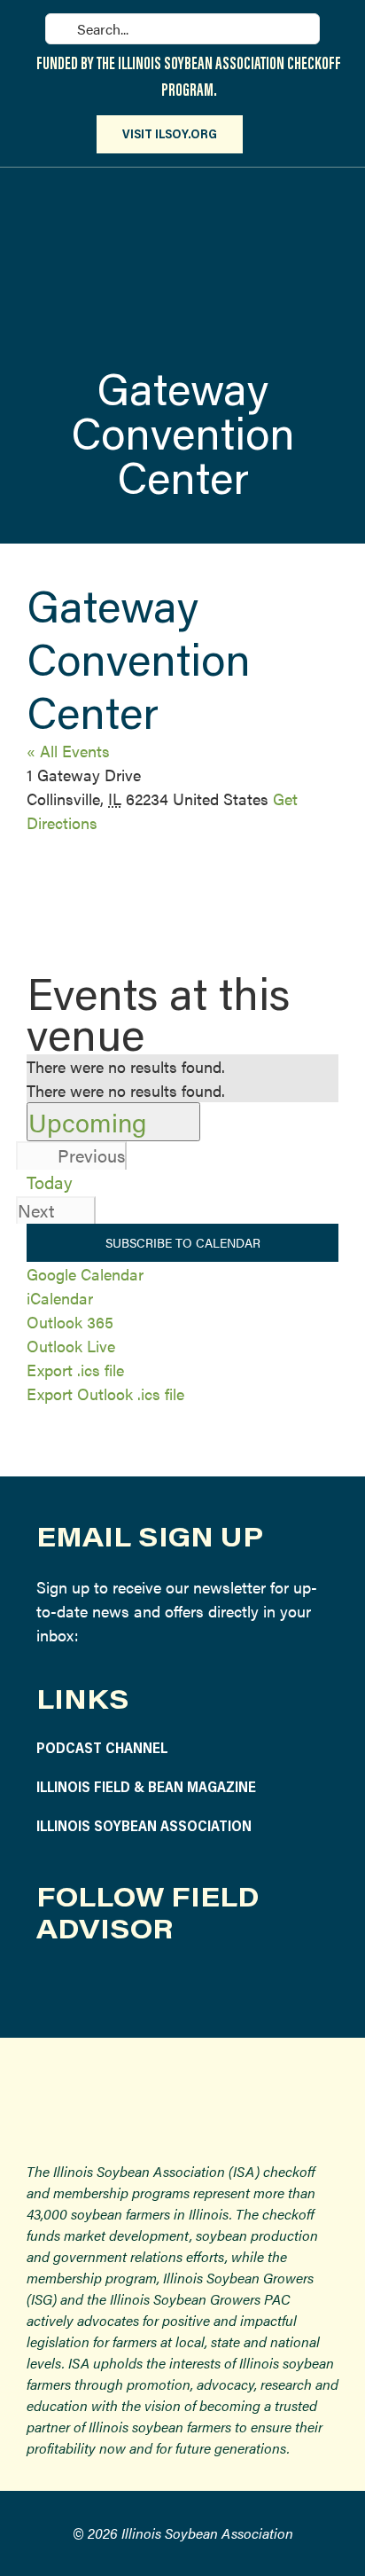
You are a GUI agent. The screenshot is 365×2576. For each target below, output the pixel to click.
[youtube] (173, 1987)
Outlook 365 (70, 1322)
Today (50, 1182)
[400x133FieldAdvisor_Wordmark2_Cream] (182, 188)
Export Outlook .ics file (105, 1394)
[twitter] (132, 1987)
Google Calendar (85, 1274)
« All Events (68, 751)
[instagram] (90, 1987)
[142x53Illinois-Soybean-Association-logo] (182, 2081)
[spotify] (215, 1987)
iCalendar (60, 1298)
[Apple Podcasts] (256, 1987)
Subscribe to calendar (183, 1243)
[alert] (182, 1066)
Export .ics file (75, 1370)
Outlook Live (71, 1346)
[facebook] (48, 1987)
